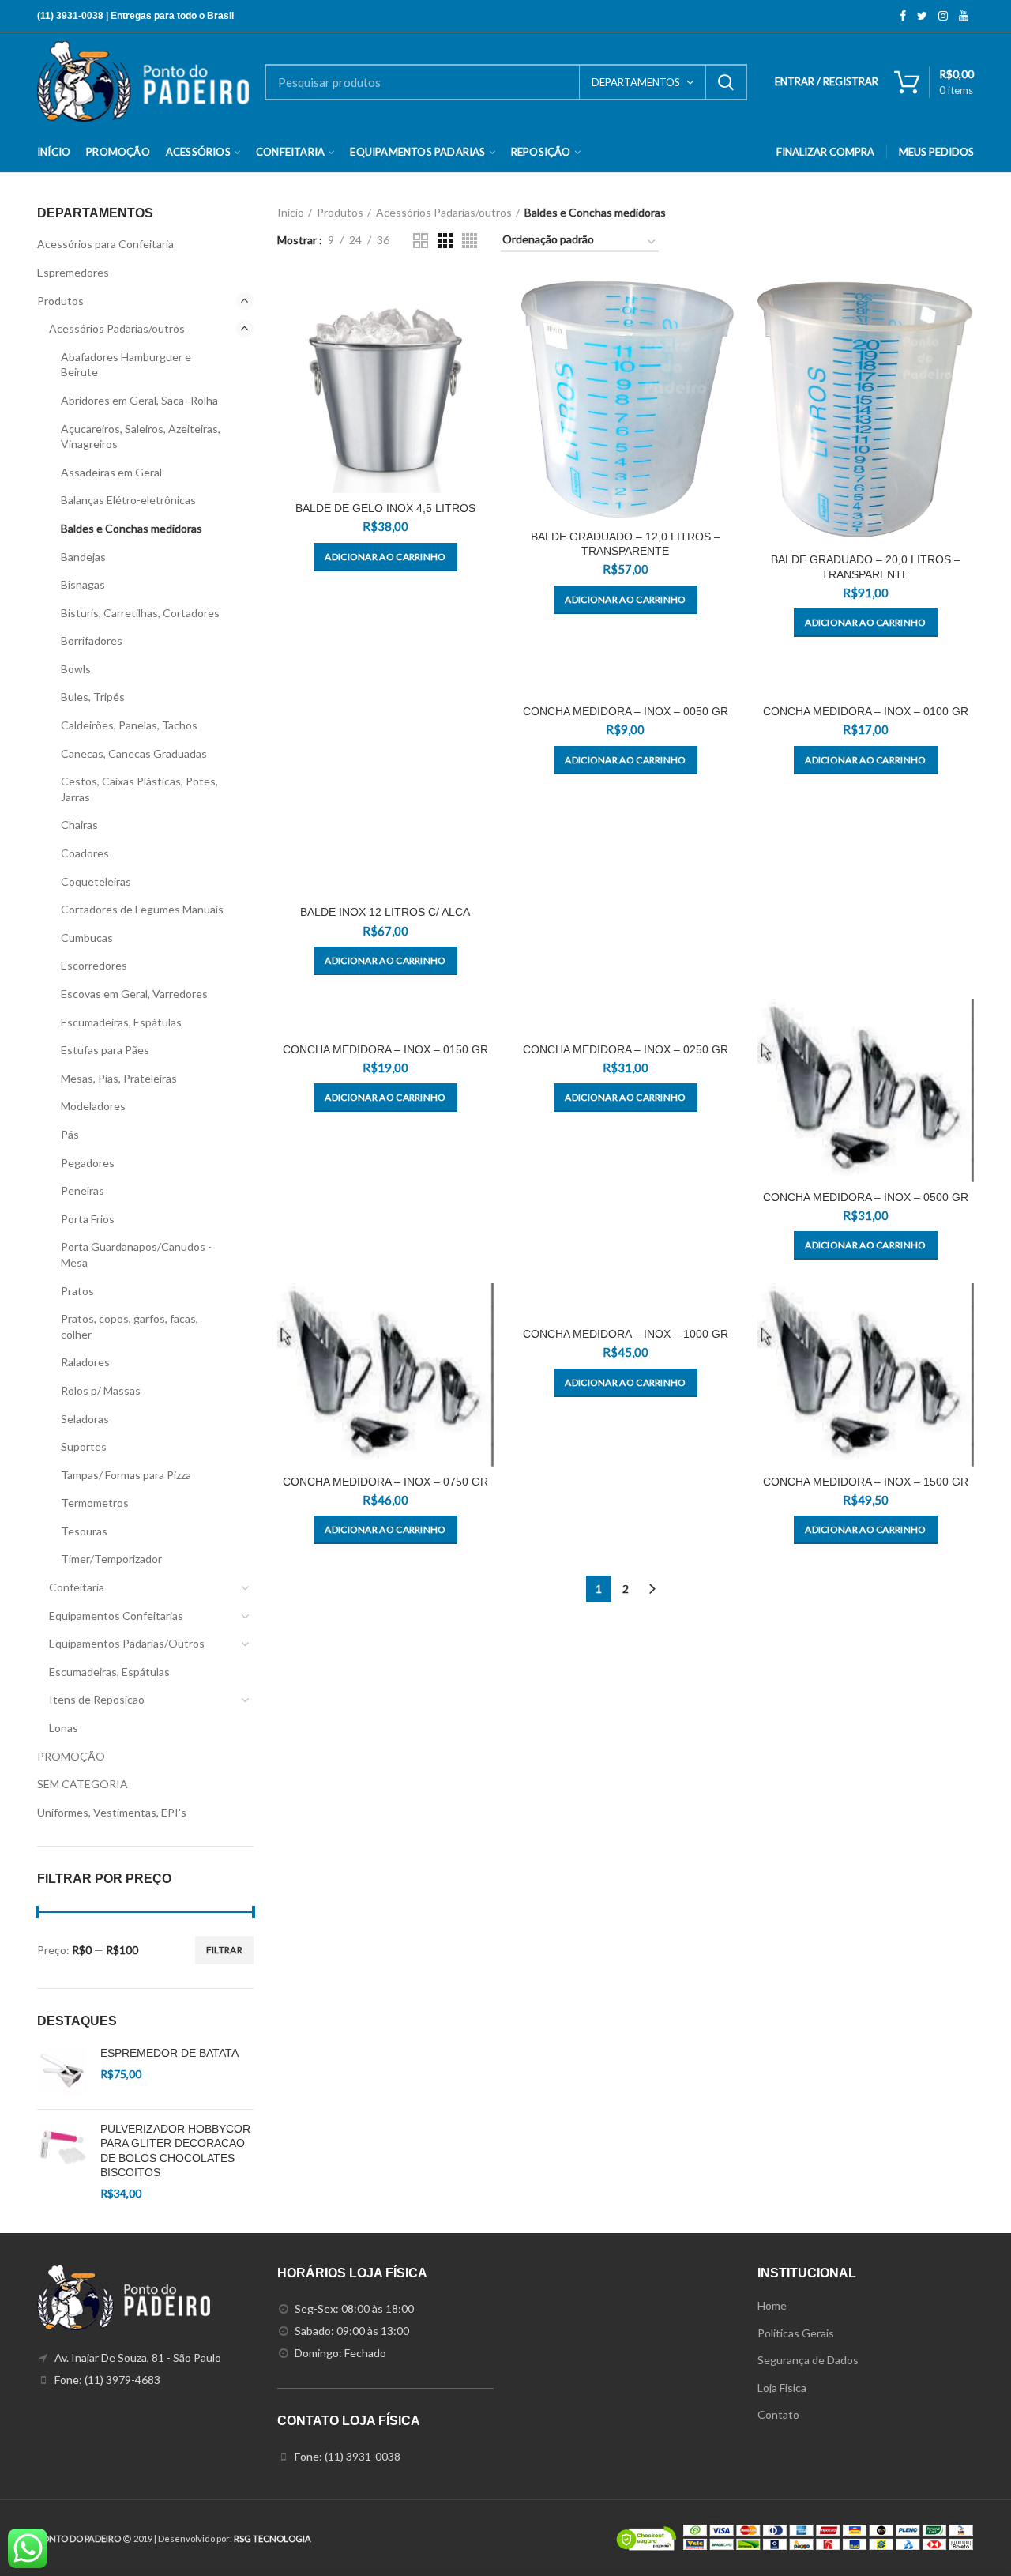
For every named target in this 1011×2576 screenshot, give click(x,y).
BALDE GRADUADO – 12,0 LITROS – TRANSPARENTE (626, 544)
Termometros (95, 1503)
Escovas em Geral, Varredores (134, 994)
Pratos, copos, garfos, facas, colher (130, 1326)
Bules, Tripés (93, 697)
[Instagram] (943, 16)
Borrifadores (92, 640)
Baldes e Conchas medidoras (132, 528)
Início (291, 212)
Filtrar (224, 1950)
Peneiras (83, 1190)
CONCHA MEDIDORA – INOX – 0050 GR (626, 711)
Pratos (77, 1291)
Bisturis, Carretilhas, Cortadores (140, 613)
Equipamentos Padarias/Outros (127, 1643)
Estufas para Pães (105, 1050)
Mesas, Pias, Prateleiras (119, 1078)
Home (772, 2305)
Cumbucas (87, 938)
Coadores (85, 853)
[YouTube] (964, 16)
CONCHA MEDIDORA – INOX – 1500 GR (866, 1482)
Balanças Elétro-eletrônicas (128, 500)
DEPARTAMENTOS (636, 82)
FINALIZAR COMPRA (825, 152)
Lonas (64, 1728)
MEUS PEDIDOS (936, 152)
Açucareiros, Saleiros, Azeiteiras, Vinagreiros (141, 437)
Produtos (340, 212)
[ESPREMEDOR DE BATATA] (63, 2071)
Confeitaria (77, 1587)
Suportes (84, 1446)
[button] (385, 557)
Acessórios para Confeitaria (105, 244)
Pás (70, 1134)
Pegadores (88, 1163)
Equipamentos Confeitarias (116, 1616)
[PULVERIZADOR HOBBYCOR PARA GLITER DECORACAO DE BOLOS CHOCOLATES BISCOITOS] (63, 2161)
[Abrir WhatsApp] (972, 2536)
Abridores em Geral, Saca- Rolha (139, 400)
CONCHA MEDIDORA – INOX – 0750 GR (385, 1482)
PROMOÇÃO (71, 1756)
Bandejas (83, 557)
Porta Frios (88, 1219)
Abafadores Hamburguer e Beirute (126, 365)
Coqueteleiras (96, 881)
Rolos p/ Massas (101, 1390)
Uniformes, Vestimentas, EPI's (112, 1812)
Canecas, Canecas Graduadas (134, 753)
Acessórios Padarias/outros (444, 212)
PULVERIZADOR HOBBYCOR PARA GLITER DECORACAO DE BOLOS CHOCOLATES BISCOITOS (175, 2150)
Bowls (76, 669)
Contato (778, 2414)
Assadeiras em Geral (111, 472)
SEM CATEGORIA (83, 1784)
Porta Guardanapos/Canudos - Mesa (136, 1254)
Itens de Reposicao (97, 1699)
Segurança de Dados (808, 2360)
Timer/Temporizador (111, 1559)
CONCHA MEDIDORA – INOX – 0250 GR (626, 1049)
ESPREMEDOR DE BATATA (169, 2053)
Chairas (79, 825)
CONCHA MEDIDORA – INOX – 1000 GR (626, 1334)
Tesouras (84, 1531)
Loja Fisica (782, 2388)
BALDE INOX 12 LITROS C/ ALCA (385, 912)
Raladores (85, 1362)
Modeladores (93, 1106)
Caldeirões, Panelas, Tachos (129, 725)
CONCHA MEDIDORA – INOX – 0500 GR (866, 1197)
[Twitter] (922, 16)
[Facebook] (903, 16)
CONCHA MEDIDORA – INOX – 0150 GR (385, 1049)
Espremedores (73, 272)
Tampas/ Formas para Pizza (126, 1475)
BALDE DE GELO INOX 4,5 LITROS (385, 508)
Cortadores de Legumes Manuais (142, 909)
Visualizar (482, 302)
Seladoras (85, 1419)
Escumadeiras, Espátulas (121, 1022)
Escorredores (94, 965)
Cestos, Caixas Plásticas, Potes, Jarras (139, 789)
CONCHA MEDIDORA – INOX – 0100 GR (866, 711)
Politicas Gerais (796, 2333)
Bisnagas (83, 584)
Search (726, 82)
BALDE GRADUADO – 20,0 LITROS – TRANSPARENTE (866, 567)
